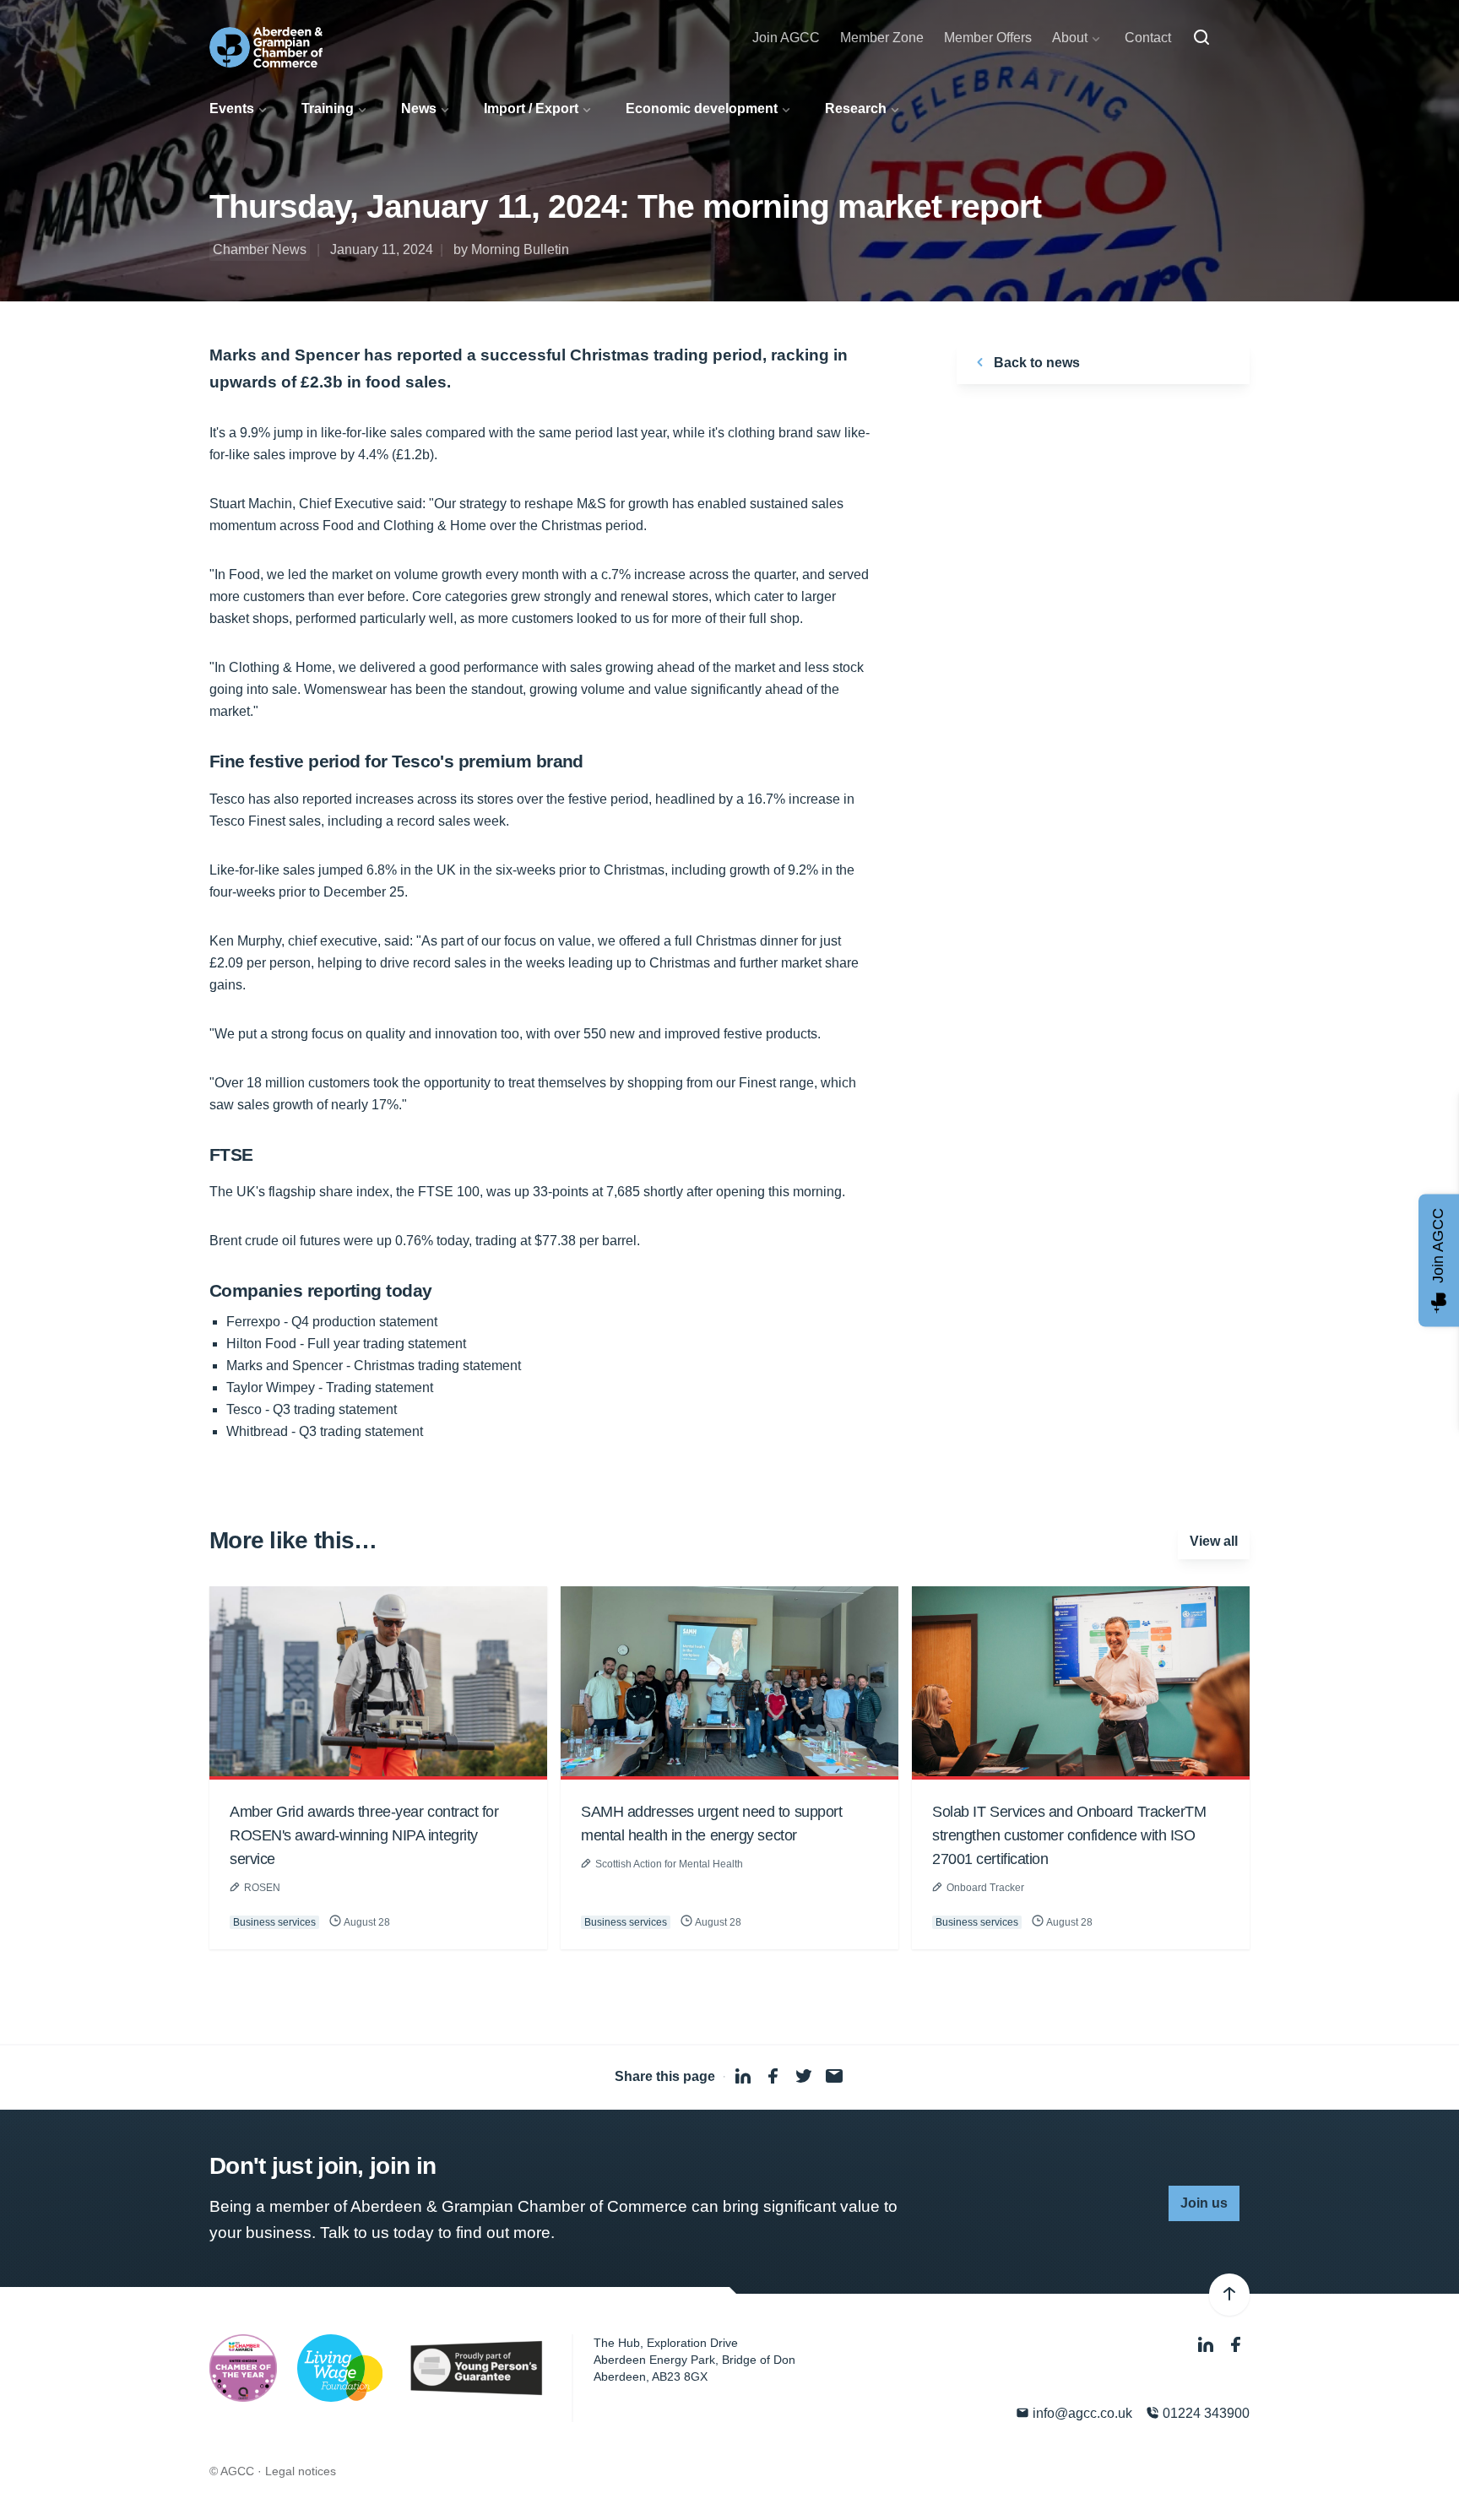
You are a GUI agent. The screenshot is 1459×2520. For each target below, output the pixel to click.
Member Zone (882, 38)
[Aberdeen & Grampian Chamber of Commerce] (266, 47)
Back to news (1035, 363)
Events (232, 108)
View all (1214, 1541)
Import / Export (531, 108)
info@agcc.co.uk (1081, 2413)
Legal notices (301, 2471)
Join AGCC (786, 38)
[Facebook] (1236, 2345)
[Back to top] (1229, 2295)
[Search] (1201, 38)
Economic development (702, 108)
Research (856, 108)
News (419, 108)
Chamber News (260, 249)
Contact (1148, 38)
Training (328, 108)
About (1070, 38)
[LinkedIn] (1207, 2345)
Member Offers (988, 38)
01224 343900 (1204, 2413)
